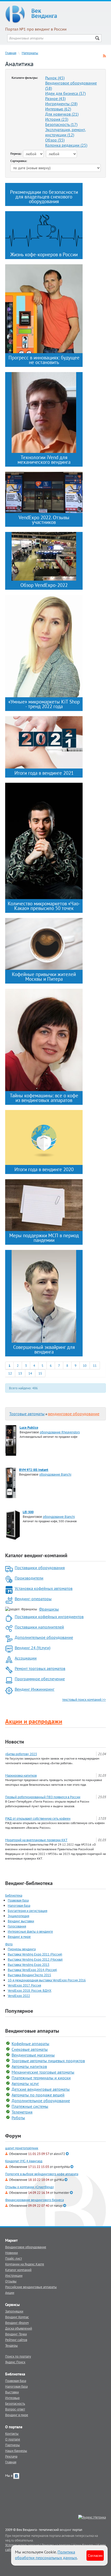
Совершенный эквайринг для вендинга (44, 1349)
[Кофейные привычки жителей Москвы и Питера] (44, 943)
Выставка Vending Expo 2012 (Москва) (35, 1959)
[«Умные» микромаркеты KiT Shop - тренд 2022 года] (44, 646)
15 (40, 1373)
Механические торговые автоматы (43, 2072)
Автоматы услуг (25, 2083)
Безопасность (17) (61, 124)
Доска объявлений (19, 2328)
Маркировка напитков (21, 1775)
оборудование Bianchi (55, 1474)
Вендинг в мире (19, 1937)
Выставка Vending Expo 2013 (29, 1965)
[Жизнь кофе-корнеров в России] (44, 230)
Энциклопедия (18, 1916)
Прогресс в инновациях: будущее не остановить (44, 360)
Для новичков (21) (62, 114)
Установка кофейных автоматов (44, 1588)
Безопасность (15, 2403)
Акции (10, 2293)
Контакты (12, 2433)
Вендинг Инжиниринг (35, 1689)
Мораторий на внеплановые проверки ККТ (36, 1840)
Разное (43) (55, 98)
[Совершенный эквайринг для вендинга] (44, 1296)
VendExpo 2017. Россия (24, 1985)
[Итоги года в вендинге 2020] (44, 1137)
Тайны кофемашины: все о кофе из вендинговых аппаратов (44, 1098)
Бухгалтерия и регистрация (27, 1911)
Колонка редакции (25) (66, 145)
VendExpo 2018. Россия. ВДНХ (30, 1990)
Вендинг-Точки (16, 2334)
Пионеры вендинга (22, 1949)
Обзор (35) (55, 140)
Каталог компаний (18, 2270)
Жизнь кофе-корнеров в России (44, 254)
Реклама (11, 2456)
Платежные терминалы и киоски (41, 2078)
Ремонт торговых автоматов (40, 1668)
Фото (9, 1944)
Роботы (18, 2118)
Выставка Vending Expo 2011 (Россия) (35, 1954)
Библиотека (14, 1895)
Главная (11, 53)
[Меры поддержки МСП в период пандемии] (44, 1205)
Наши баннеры (16, 2451)
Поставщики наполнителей (39, 1627)
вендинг (66, 2530)
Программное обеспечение (40, 1679)
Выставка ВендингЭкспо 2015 (29, 1975)
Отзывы (11, 2281)
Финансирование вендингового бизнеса (34, 2200)
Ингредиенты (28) (61, 104)
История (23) (57, 119)
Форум (13, 2136)
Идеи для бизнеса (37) (65, 93)
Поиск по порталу (18, 2356)
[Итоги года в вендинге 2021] (44, 742)
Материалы (30, 53)
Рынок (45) (55, 78)
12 (10, 1373)
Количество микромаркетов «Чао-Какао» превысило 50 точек (44, 906)
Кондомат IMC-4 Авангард (24, 2161)
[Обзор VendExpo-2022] (44, 556)
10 (85, 1365)
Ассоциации (26, 1658)
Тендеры (11, 2345)
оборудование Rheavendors (60, 1432)
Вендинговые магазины (33, 2055)
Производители (29, 1578)
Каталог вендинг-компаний (36, 1555)
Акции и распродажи (34, 1721)
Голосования (17, 1926)
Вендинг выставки (21, 1921)
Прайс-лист (14, 2258)
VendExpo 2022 (19, 1996)
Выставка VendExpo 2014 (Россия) (32, 1970)
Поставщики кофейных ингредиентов (49, 1617)
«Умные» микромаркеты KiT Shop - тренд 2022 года (44, 704)
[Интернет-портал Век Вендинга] (55, 14)
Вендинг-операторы (33, 1599)
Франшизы (49, 1609)
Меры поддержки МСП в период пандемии (44, 1238)
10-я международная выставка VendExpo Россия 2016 (47, 1980)
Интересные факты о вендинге (30, 1931)
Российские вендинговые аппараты (31, 2287)
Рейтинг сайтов (16, 2340)
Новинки (11, 2253)
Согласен (95, 2555)
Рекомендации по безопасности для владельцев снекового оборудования (44, 197)
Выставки (12, 2392)
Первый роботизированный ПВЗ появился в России (43, 1797)
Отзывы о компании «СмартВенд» (30, 2187)
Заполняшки (14, 2311)
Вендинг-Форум (17, 2323)
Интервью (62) (58, 109)
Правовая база (18, 1900)
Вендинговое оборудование (26, 2247)
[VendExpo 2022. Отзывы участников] (44, 492)
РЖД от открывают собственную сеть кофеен (38, 1818)
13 (20, 1373)
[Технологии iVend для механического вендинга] (44, 412)
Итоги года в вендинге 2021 (44, 773)
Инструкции (14, 2275)
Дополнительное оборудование (44, 1637)
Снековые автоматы (30, 2049)
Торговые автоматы (27, 1414)
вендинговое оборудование (74, 1414)
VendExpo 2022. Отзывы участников (44, 520)
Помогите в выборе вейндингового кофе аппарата (42, 2174)
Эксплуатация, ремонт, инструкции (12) (66, 132)
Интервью (12, 2398)
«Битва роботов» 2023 (21, 1754)
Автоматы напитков (29, 2066)
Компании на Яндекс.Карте (25, 2264)
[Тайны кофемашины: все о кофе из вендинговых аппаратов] (44, 1040)
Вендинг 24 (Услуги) (33, 1648)
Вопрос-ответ (15, 2409)
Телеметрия (22, 2112)
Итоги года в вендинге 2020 (44, 1169)
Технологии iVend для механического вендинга (44, 460)
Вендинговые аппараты (32, 2031)
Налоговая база (19, 1905)
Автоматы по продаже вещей (38, 2095)
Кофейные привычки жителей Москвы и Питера (44, 977)
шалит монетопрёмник (22, 2148)
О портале (13, 2439)
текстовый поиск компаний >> (84, 1699)
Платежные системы (30, 2106)
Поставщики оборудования (40, 1568)
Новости (15, 1742)
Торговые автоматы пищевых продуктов (48, 2061)
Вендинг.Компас (17, 2317)
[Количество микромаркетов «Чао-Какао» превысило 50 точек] (44, 841)
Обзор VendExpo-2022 (44, 585)
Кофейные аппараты (30, 2044)
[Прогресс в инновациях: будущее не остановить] (44, 308)
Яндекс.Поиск (15, 2362)
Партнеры (13, 2445)
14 (30, 1373)
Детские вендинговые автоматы (41, 2089)
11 (95, 1365)
